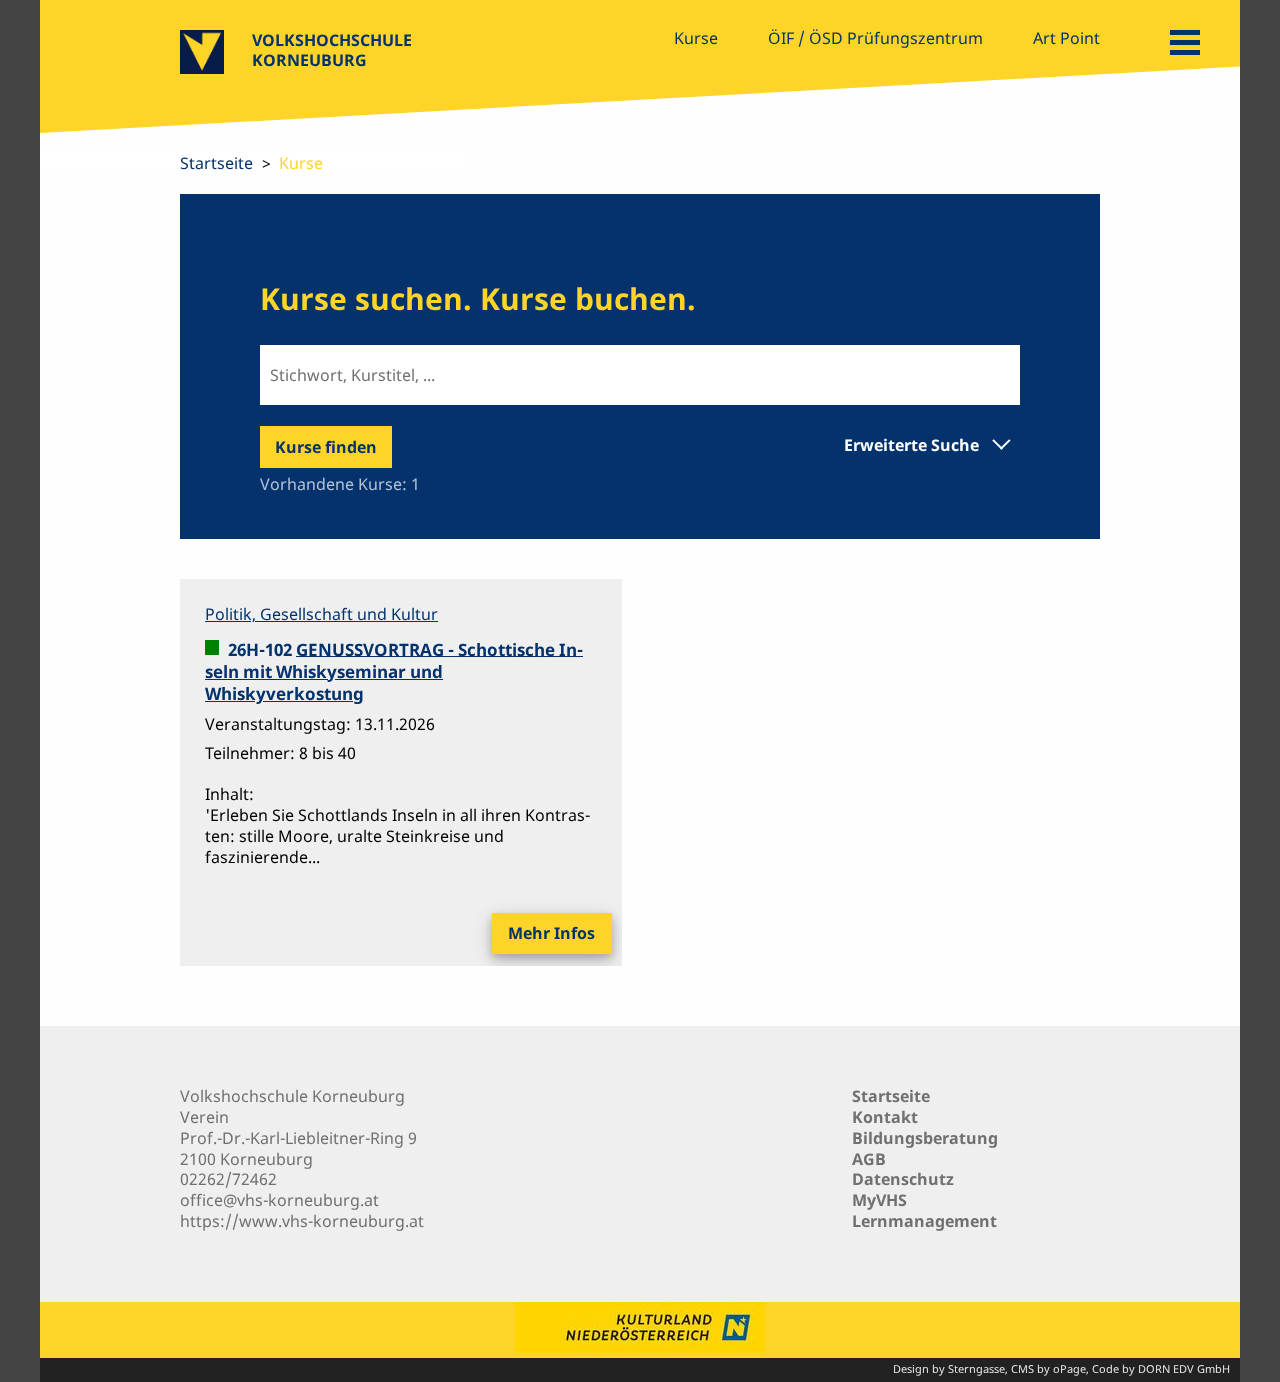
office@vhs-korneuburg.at (279, 1200)
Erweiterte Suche (911, 444)
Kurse (696, 38)
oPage (1069, 1368)
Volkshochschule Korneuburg (332, 50)
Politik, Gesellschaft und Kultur (321, 614)
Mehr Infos (551, 933)
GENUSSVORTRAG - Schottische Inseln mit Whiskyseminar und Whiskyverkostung (394, 671)
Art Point (1066, 38)
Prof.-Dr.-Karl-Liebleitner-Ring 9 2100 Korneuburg (298, 1148)
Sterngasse (976, 1368)
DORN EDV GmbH (1184, 1368)
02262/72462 (228, 1179)
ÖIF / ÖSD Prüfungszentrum (875, 38)
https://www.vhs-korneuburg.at (302, 1221)
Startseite (216, 163)
